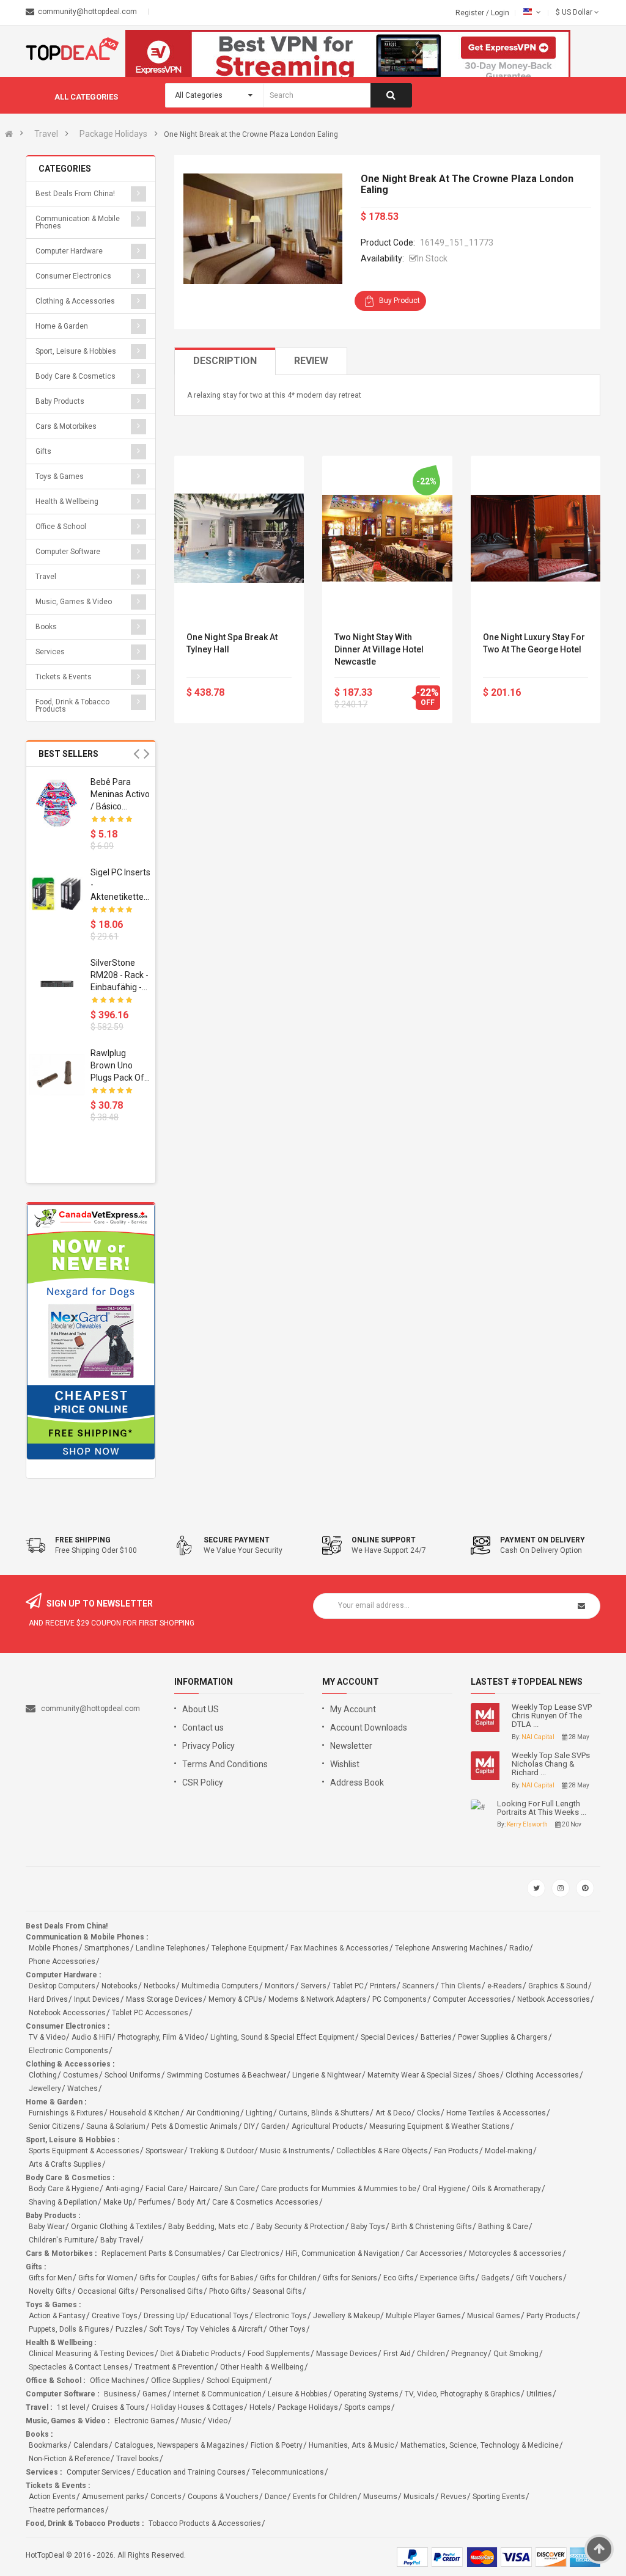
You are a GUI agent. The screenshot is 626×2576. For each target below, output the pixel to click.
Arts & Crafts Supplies (65, 2164)
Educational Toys (220, 2316)
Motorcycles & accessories (515, 2253)
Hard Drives (48, 1999)
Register (471, 13)
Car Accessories (434, 2253)
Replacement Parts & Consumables (161, 2253)
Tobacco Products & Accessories (205, 2523)
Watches (83, 2089)
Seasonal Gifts (277, 2291)
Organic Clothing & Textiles (116, 2227)
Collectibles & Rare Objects (382, 2151)
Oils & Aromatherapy (506, 2189)
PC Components (400, 1999)
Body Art (192, 2202)
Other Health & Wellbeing (262, 2367)
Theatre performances (67, 2510)
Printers (383, 1986)
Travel (46, 134)
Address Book (357, 1782)
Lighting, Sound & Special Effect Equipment (282, 2037)
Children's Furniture (61, 2240)
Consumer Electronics (73, 276)
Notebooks (120, 1986)
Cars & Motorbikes (66, 426)
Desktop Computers (62, 1986)
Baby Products (60, 401)
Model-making (509, 2151)
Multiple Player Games (423, 2316)
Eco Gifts (399, 2278)
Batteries (436, 2037)
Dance (276, 2497)
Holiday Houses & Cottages (197, 2407)
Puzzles (129, 2329)
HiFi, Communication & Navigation (343, 2253)
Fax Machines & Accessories (340, 1948)
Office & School (61, 527)
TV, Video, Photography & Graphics (462, 2394)
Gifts (43, 451)
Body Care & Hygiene (64, 2189)
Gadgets (495, 2278)
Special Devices (388, 2037)
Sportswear (164, 2151)
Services (50, 652)
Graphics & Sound (558, 1986)
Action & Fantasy (57, 2316)
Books (46, 627)
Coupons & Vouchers (223, 2497)
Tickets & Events (64, 677)
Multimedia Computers (220, 1986)
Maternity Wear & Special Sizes (420, 2075)
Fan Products (456, 2151)
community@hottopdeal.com (90, 1709)
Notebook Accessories (67, 2013)
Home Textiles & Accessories (496, 2113)
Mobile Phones (53, 1948)
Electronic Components (68, 2051)
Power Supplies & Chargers (503, 2037)
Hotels (260, 2407)
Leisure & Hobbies (298, 2394)
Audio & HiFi (91, 2037)
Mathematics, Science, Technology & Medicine (480, 2445)
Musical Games (494, 2316)
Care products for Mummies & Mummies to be (339, 2189)
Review (311, 361)
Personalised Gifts (172, 2291)
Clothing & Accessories (75, 301)
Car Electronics (253, 2253)
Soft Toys (165, 2329)
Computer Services (99, 2472)
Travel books (138, 2459)
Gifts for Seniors (350, 2278)
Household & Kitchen (145, 2113)
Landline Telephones (171, 1948)
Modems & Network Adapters (317, 1999)
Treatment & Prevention (174, 2367)
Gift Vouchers (539, 2278)
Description (225, 361)
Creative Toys (115, 2316)
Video (218, 2421)
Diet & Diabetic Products (201, 2354)
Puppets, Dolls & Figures (69, 2329)
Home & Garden (62, 326)
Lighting (259, 2113)
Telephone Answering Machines (449, 1948)
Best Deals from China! (75, 194)
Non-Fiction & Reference (69, 2459)
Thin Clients (461, 1986)
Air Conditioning (213, 2113)
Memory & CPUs (235, 1999)
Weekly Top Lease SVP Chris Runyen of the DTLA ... (552, 1716)
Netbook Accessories (554, 1999)
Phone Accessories (62, 1961)
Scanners (418, 1986)
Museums (380, 2497)
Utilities (539, 2394)
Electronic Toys (281, 2316)
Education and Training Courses (191, 2472)
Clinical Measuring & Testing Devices (91, 2354)
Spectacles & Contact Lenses (79, 2367)
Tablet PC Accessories (150, 2013)
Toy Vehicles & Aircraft (225, 2329)
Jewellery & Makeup (346, 2316)
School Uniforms (133, 2075)
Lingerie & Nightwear (327, 2075)
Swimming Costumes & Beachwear (226, 2075)
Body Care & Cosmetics (75, 376)
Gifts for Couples (168, 2278)
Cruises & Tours (118, 2407)
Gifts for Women (106, 2278)
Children (431, 2354)
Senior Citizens (54, 2126)
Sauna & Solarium (116, 2126)
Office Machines (117, 2381)
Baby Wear (47, 2227)
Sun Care (240, 2189)
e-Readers (505, 1986)
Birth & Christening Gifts (432, 2227)
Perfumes (155, 2202)
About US (201, 1709)
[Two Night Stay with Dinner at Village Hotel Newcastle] (387, 538)
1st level (71, 2407)
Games (155, 2394)
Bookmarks (48, 2445)
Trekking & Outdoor (222, 2151)
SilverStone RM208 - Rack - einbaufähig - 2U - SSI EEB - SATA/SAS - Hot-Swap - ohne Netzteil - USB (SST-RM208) (120, 976)
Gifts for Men (50, 2278)
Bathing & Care (503, 2227)
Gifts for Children (288, 2278)
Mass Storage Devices (164, 1999)
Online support (384, 1540)
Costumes (81, 2075)
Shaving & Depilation (63, 2202)
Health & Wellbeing (67, 502)
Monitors (280, 1986)
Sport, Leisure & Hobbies (76, 351)
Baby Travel (120, 2240)
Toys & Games (60, 476)
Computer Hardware (69, 251)
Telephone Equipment (248, 1948)
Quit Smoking (516, 2354)
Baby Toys (368, 2227)
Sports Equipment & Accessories (84, 2151)
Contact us (203, 1728)
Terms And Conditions (225, 1764)
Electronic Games (145, 2421)
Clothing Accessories (542, 2075)
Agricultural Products (327, 2126)
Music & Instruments (295, 2151)
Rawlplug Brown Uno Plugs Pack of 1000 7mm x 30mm (117, 1066)
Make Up (118, 2202)
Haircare (204, 2189)
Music (191, 2421)
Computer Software (68, 552)
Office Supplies (176, 2381)
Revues (454, 2497)
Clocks (429, 2113)
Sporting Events (499, 2497)
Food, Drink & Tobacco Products (72, 706)
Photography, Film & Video (161, 2037)
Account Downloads (369, 1728)
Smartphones (107, 1948)
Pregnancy (469, 2354)
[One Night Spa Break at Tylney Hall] (239, 538)
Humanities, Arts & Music (352, 2445)
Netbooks (160, 1986)
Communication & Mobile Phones (78, 222)
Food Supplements (279, 2354)
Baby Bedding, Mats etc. (209, 2227)
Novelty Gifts (50, 2291)
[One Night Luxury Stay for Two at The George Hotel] (536, 538)
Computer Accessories (472, 1999)
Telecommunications (288, 2472)
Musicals (419, 2497)
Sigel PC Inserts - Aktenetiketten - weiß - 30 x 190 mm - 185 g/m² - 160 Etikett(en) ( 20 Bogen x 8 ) (120, 885)
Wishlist (345, 1764)
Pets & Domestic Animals (195, 2126)
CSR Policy (203, 1782)
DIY (249, 2126)
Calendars (91, 2445)
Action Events (52, 2497)
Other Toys (287, 2329)
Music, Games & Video (74, 602)
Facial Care (164, 2189)
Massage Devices (347, 2354)
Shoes (489, 2075)
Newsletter (351, 1746)
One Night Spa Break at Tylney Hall (232, 643)
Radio (519, 1948)
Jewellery (45, 2089)
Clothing (43, 2075)
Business (120, 2394)
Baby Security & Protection (300, 2227)
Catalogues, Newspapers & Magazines (179, 2445)
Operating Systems (366, 2394)
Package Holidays (113, 134)
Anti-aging (122, 2189)
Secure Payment (237, 1540)
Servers (314, 1986)
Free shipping (83, 1540)
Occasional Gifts (106, 2291)
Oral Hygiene (444, 2189)
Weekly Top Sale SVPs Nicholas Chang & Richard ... (551, 1764)
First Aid (397, 2354)
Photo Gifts (228, 2291)
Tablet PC (348, 1986)
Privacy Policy (208, 1746)
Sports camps (367, 2407)
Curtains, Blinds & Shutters (324, 2113)
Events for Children (325, 2497)
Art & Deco (393, 2113)
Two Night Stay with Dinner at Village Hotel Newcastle (379, 649)
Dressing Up (164, 2316)
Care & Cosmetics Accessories (265, 2202)
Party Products (551, 2316)
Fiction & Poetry (277, 2445)
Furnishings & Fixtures (66, 2113)
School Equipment (237, 2381)
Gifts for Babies (228, 2278)
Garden (273, 2126)
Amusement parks (113, 2497)
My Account (353, 1709)
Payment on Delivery (543, 1540)
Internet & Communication (217, 2394)
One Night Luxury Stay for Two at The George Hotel (534, 643)
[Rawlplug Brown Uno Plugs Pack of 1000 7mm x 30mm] (57, 1075)
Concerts (166, 2497)
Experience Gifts (447, 2278)
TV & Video (47, 2037)
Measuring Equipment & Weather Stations (440, 2126)
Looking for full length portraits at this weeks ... (542, 1808)
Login (500, 13)
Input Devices (97, 1999)
